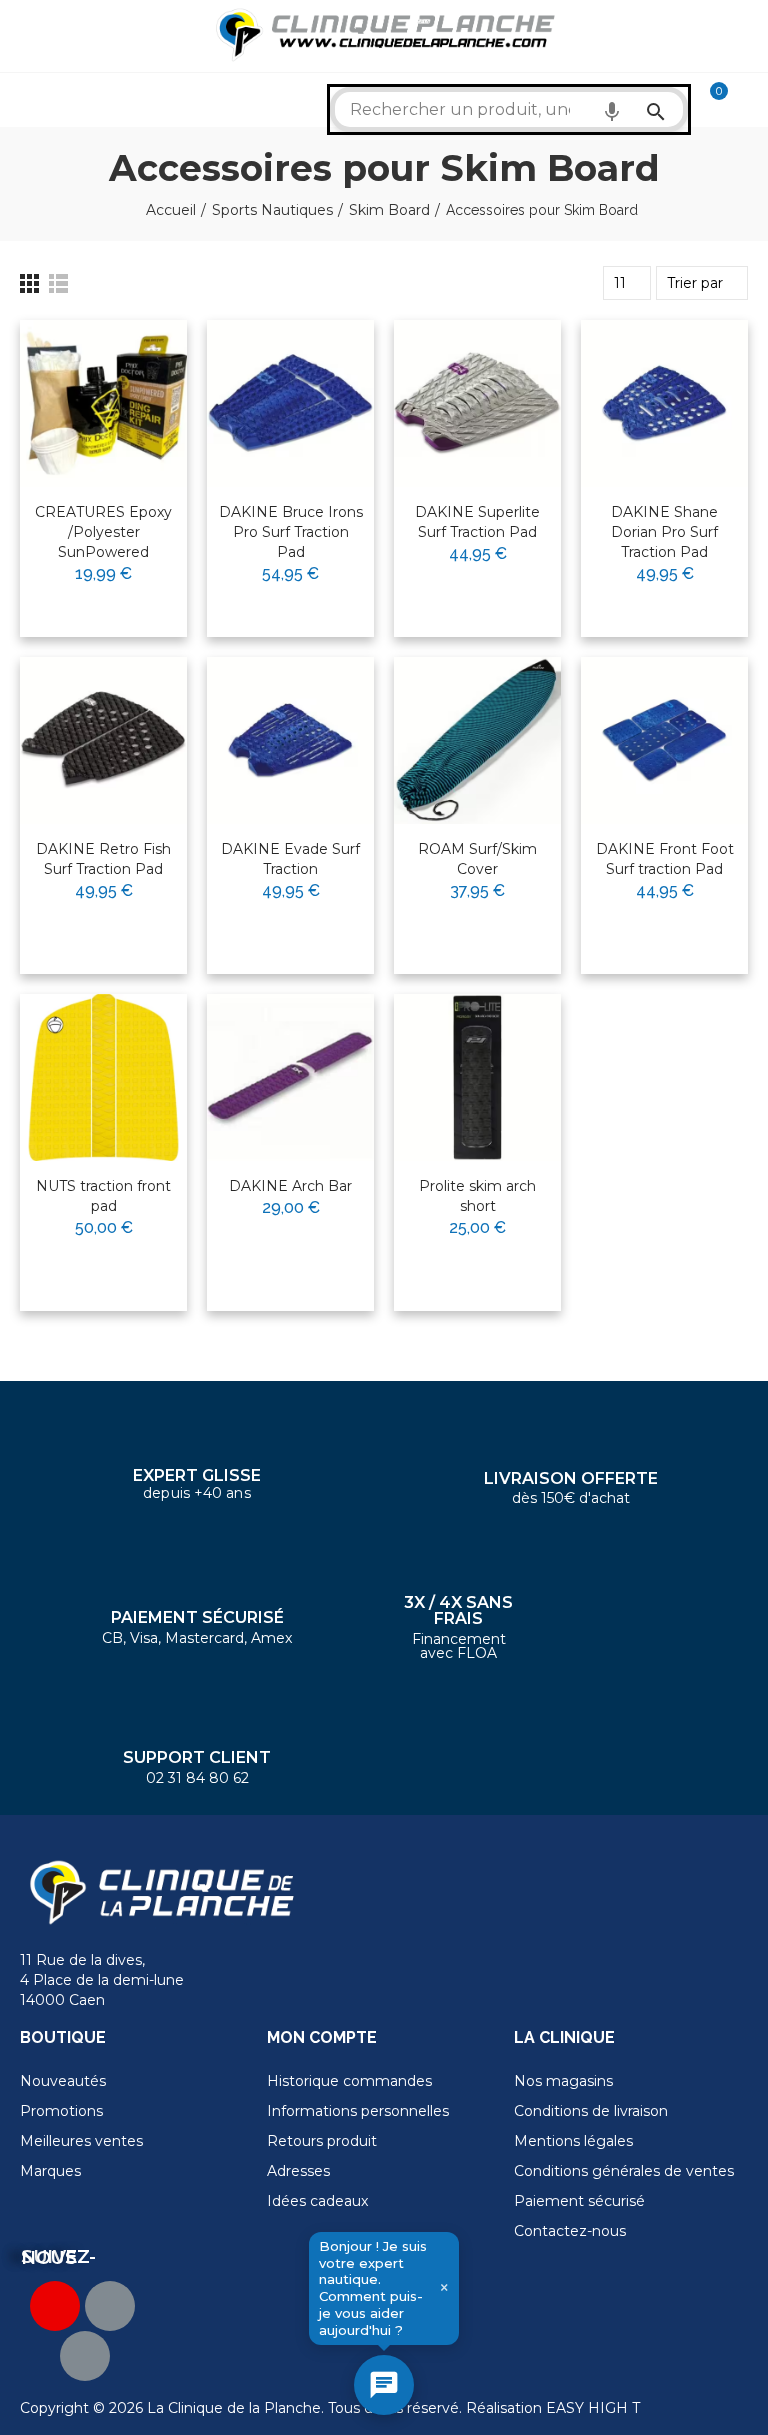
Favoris (130, 362)
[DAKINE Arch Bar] (290, 1077)
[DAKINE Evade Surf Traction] (290, 740)
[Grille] (29, 283)
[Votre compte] (748, 100)
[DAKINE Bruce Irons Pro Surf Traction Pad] (290, 403)
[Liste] (58, 283)
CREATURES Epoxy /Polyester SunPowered (103, 532)
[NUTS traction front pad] (103, 1077)
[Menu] (29, 36)
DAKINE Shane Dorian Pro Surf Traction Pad (664, 532)
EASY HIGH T (593, 2408)
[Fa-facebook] (110, 2306)
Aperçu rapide (123, 399)
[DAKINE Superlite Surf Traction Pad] (477, 403)
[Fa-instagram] (85, 2356)
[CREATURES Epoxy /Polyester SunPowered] (103, 403)
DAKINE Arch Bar (290, 1186)
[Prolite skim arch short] (477, 1077)
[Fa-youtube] (55, 2306)
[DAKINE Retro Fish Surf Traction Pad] (103, 740)
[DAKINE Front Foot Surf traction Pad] (664, 740)
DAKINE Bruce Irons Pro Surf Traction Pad (291, 532)
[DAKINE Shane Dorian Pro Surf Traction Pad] (664, 403)
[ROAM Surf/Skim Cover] (477, 740)
